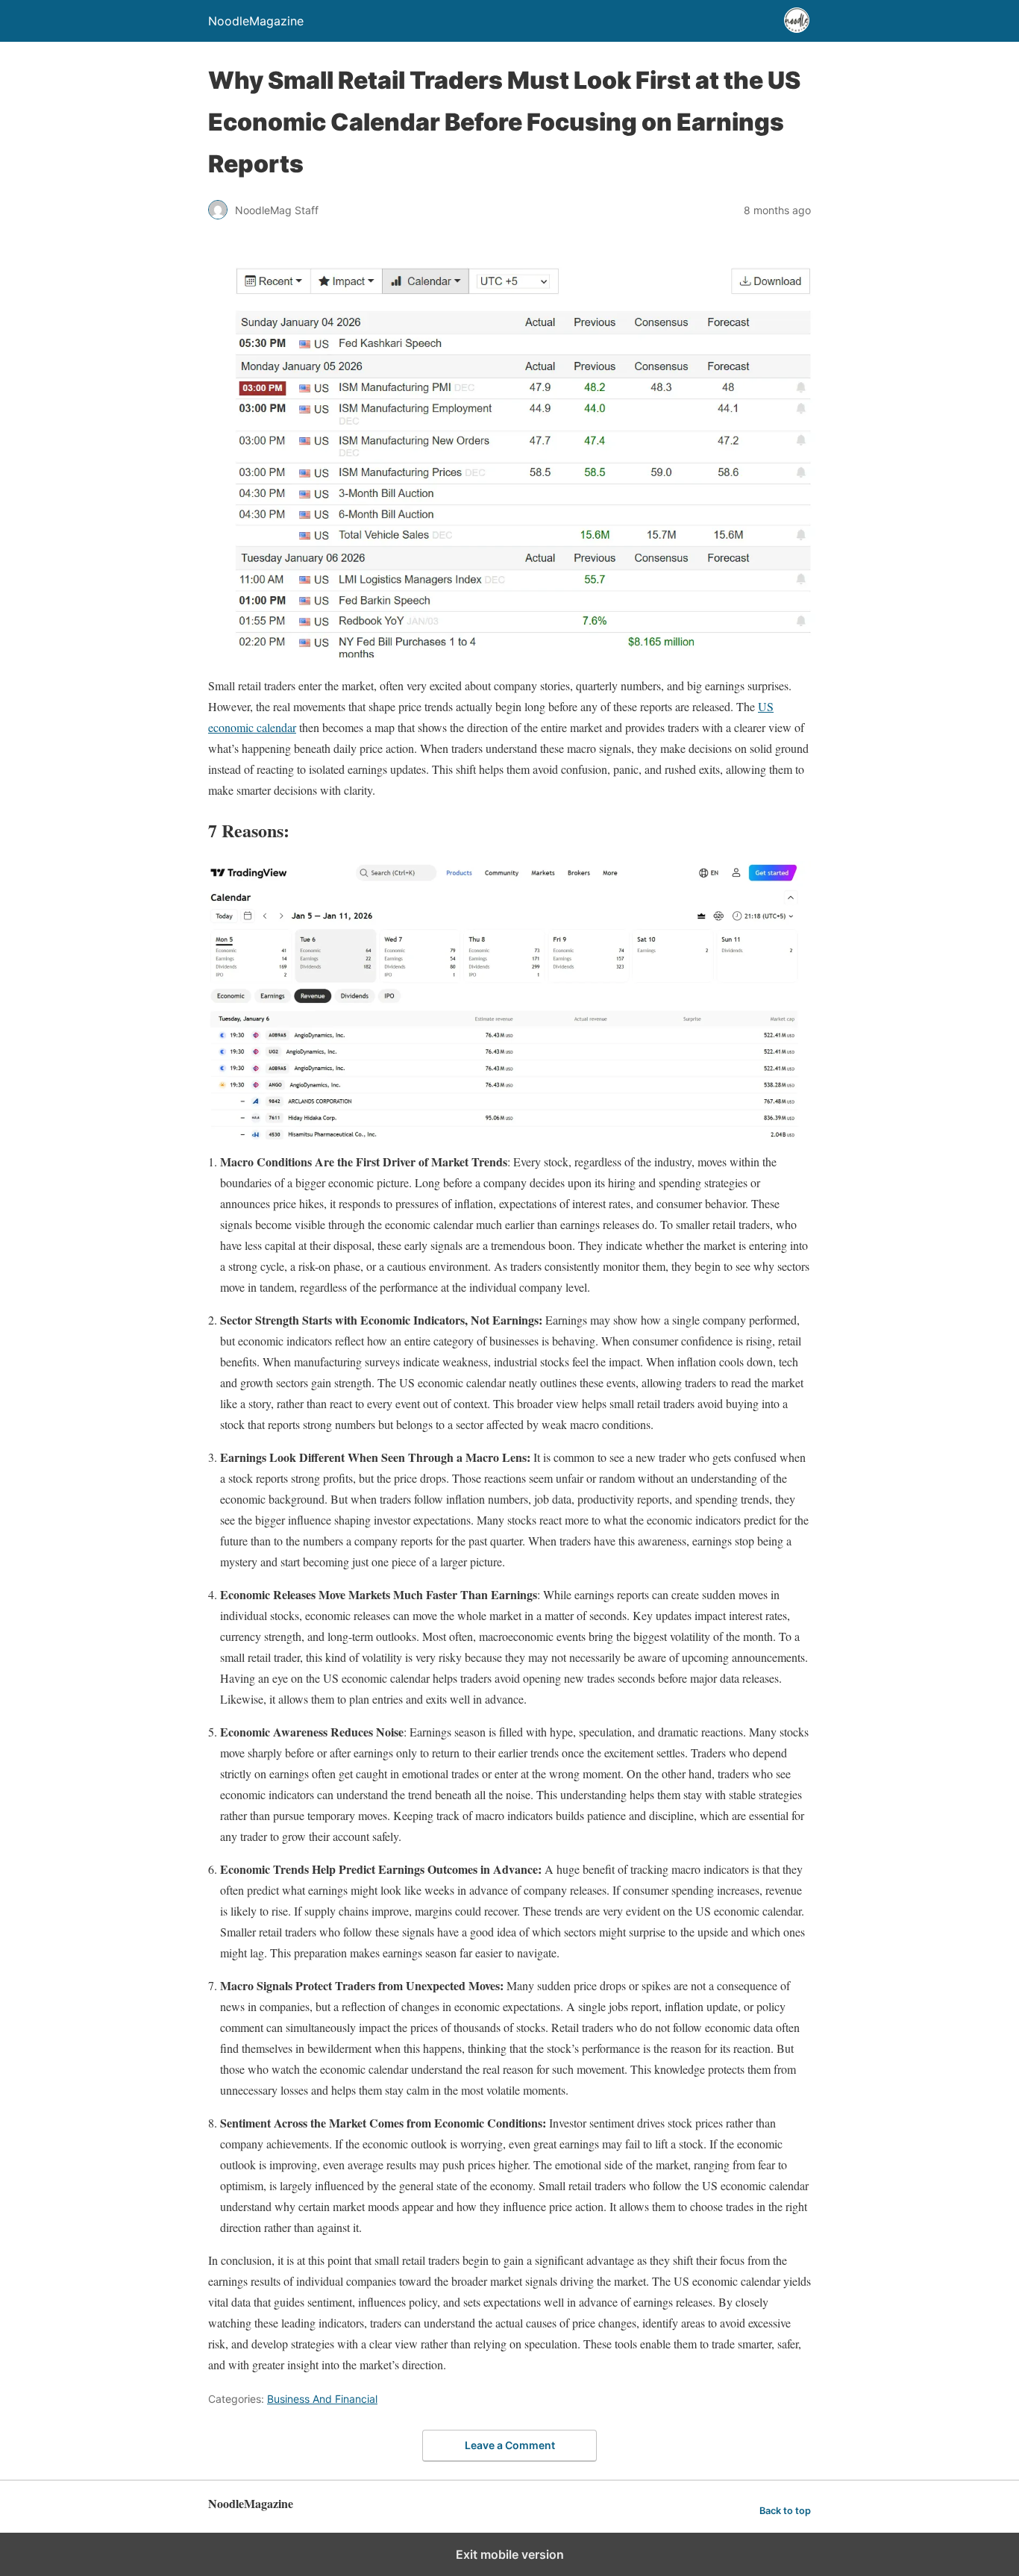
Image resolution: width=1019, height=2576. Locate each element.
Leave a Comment (510, 2445)
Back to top (785, 2511)
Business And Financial (322, 2399)
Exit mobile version (510, 2554)
